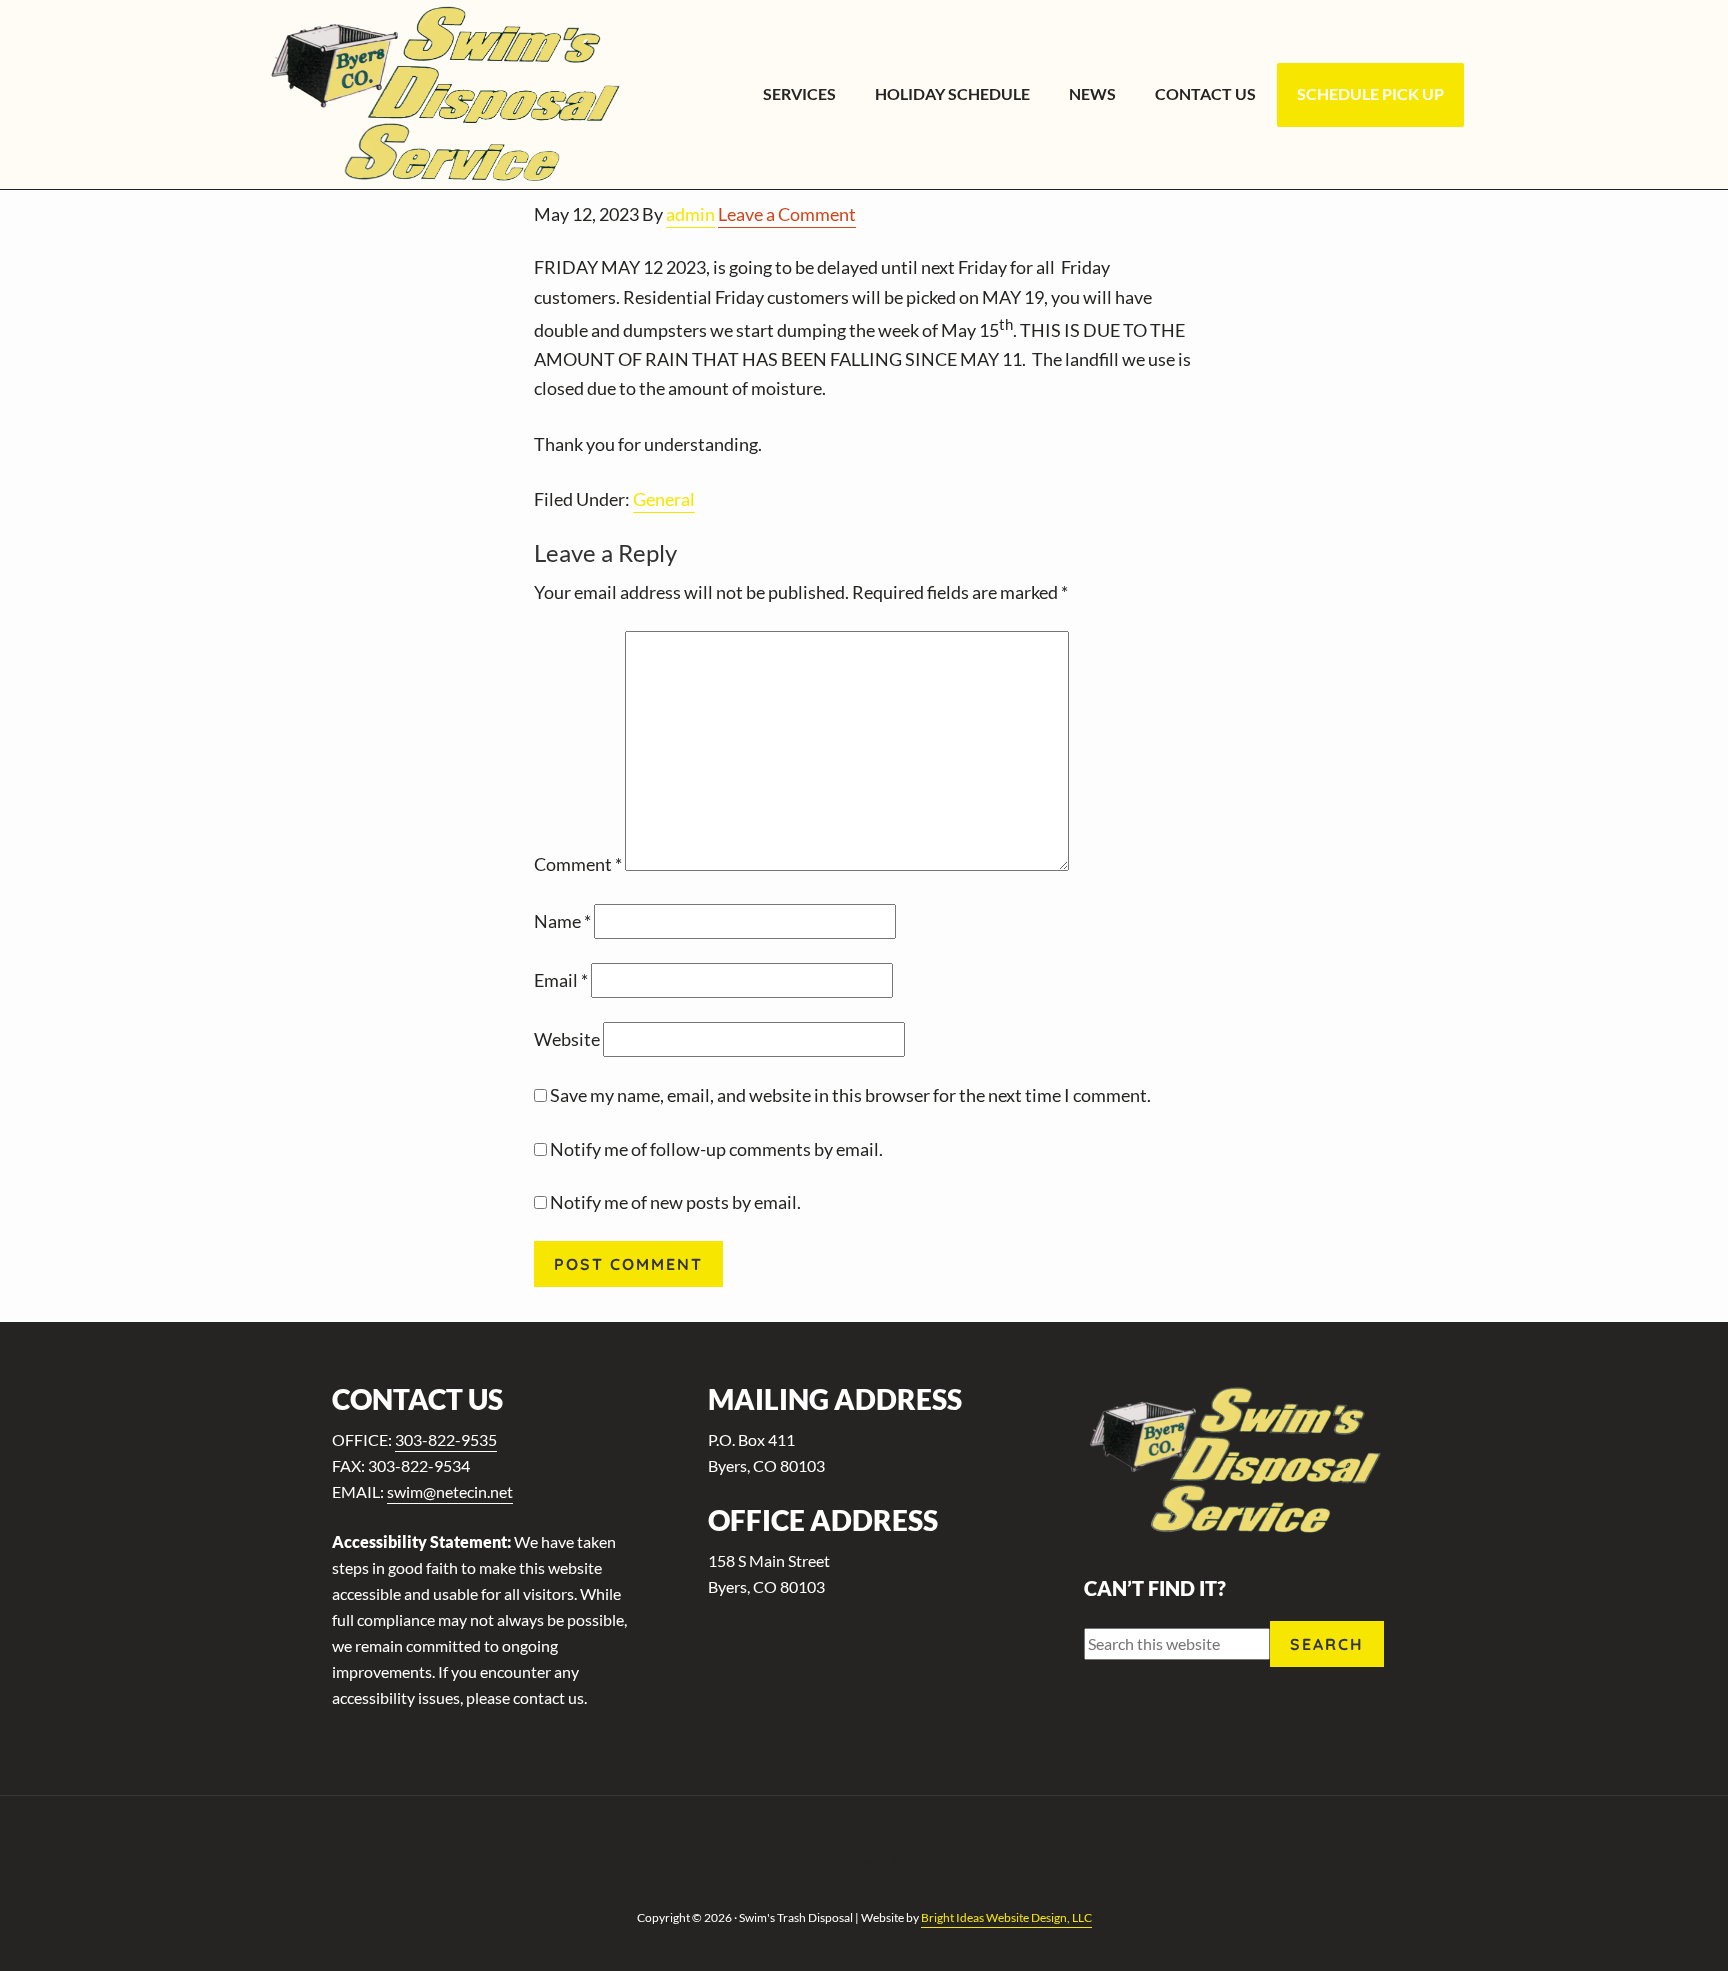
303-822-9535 (446, 1439)
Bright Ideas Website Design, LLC (1006, 1917)
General (664, 499)
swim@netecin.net (450, 1491)
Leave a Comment (787, 214)
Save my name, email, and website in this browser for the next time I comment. (850, 1095)
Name (562, 921)
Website (567, 1039)
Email (561, 980)
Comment (578, 864)
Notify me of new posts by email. (675, 1202)
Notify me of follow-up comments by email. (716, 1149)
